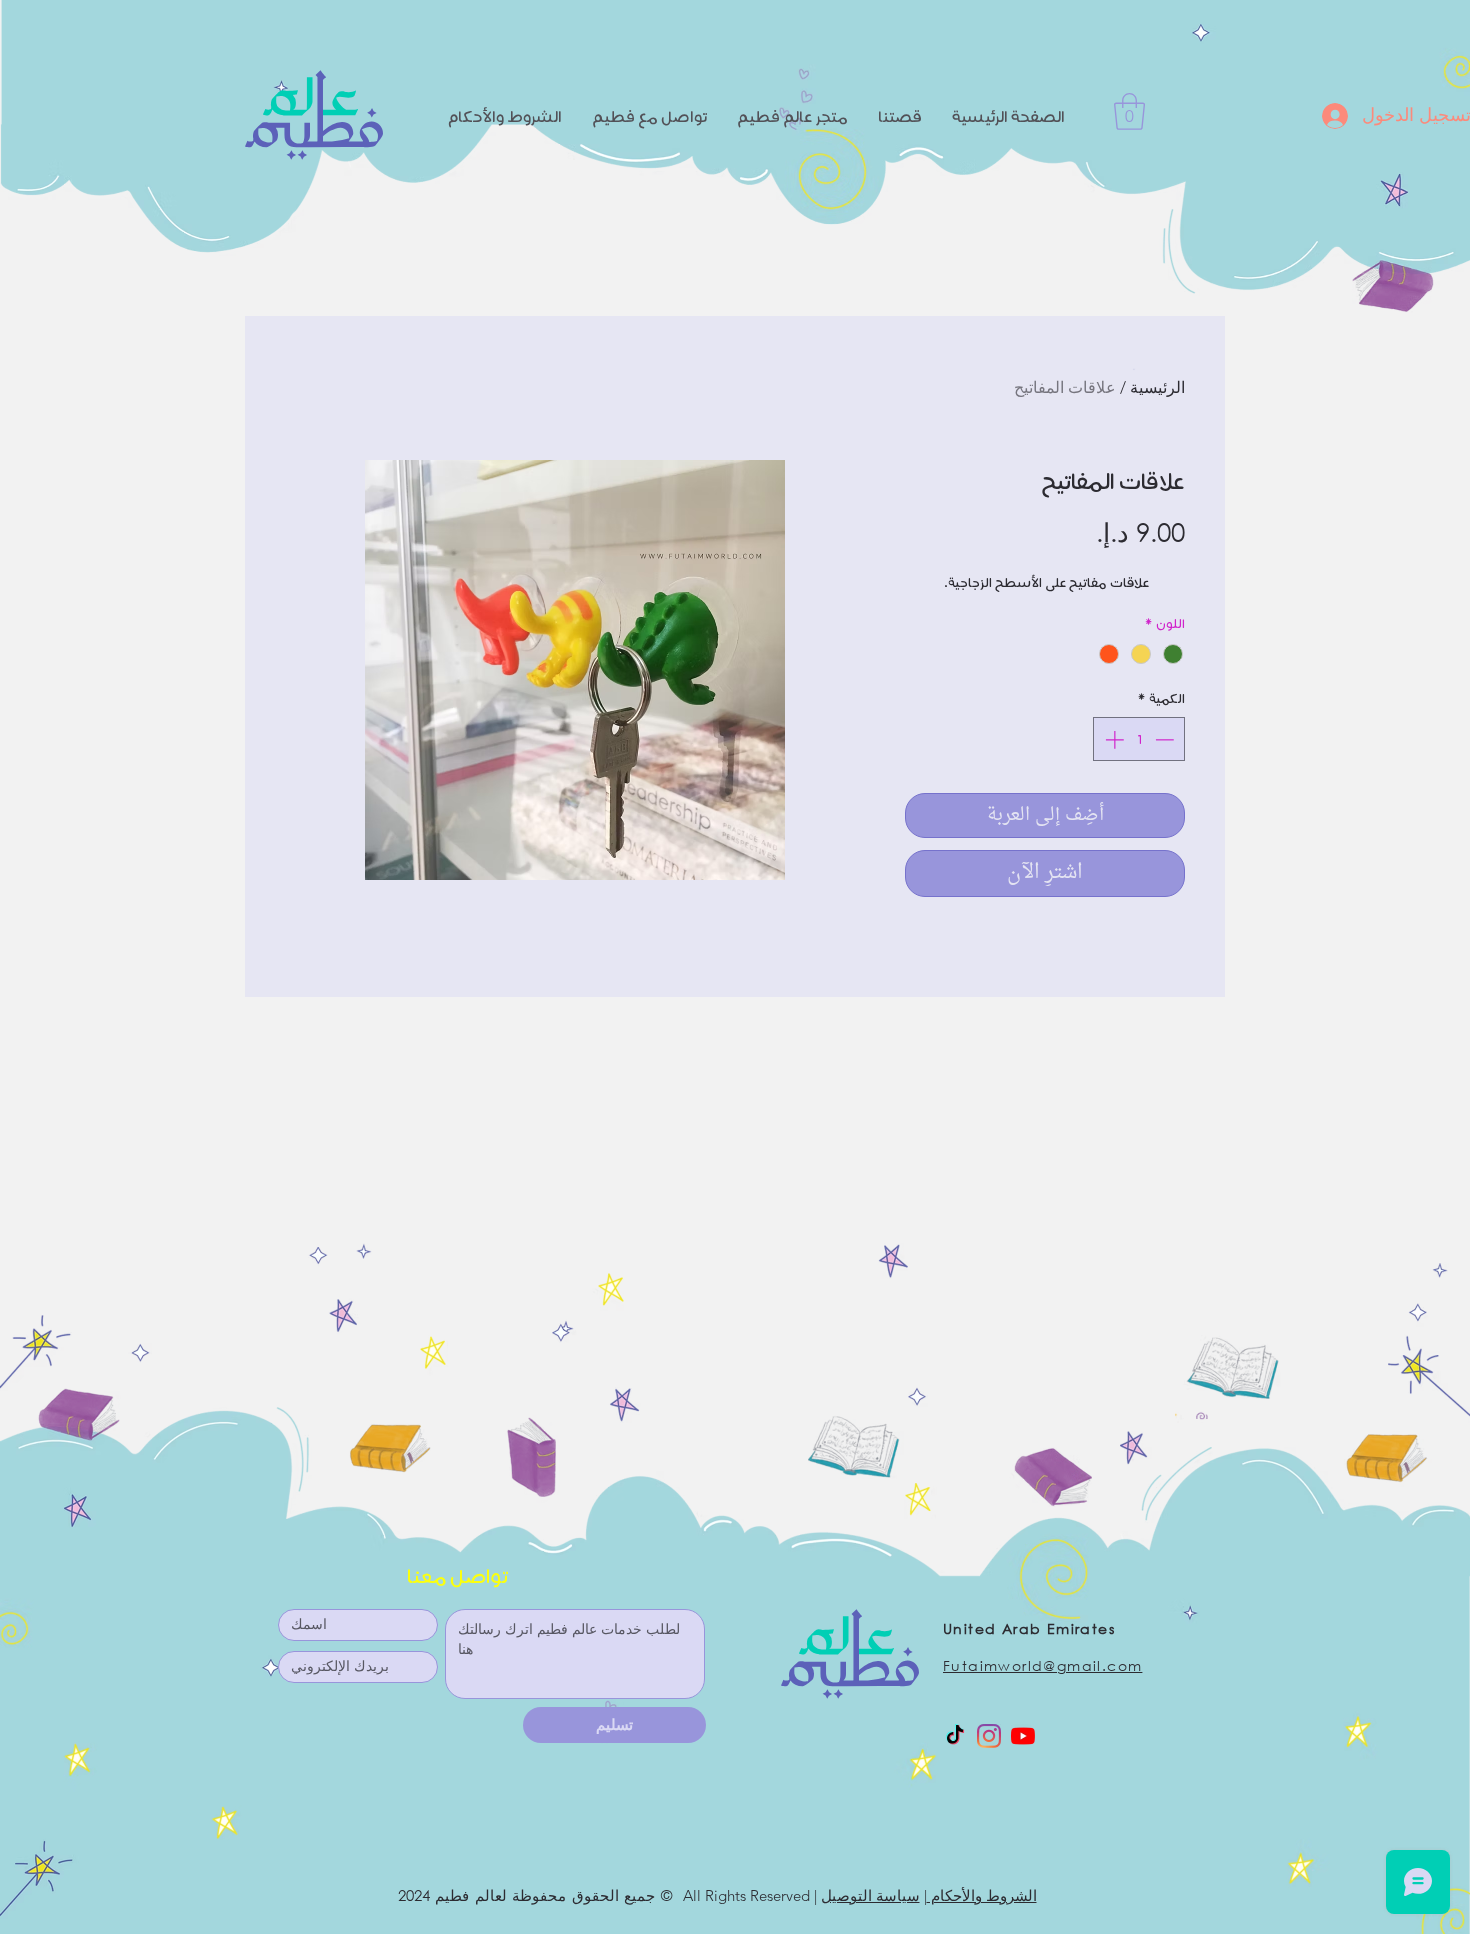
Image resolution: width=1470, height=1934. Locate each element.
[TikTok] (955, 1736)
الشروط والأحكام (982, 1895)
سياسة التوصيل (870, 1895)
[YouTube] (1023, 1736)
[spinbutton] (1139, 739)
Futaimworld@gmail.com (1042, 1665)
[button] (1129, 111)
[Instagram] (989, 1736)
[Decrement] (1166, 739)
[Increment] (1112, 739)
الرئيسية (1157, 387)
